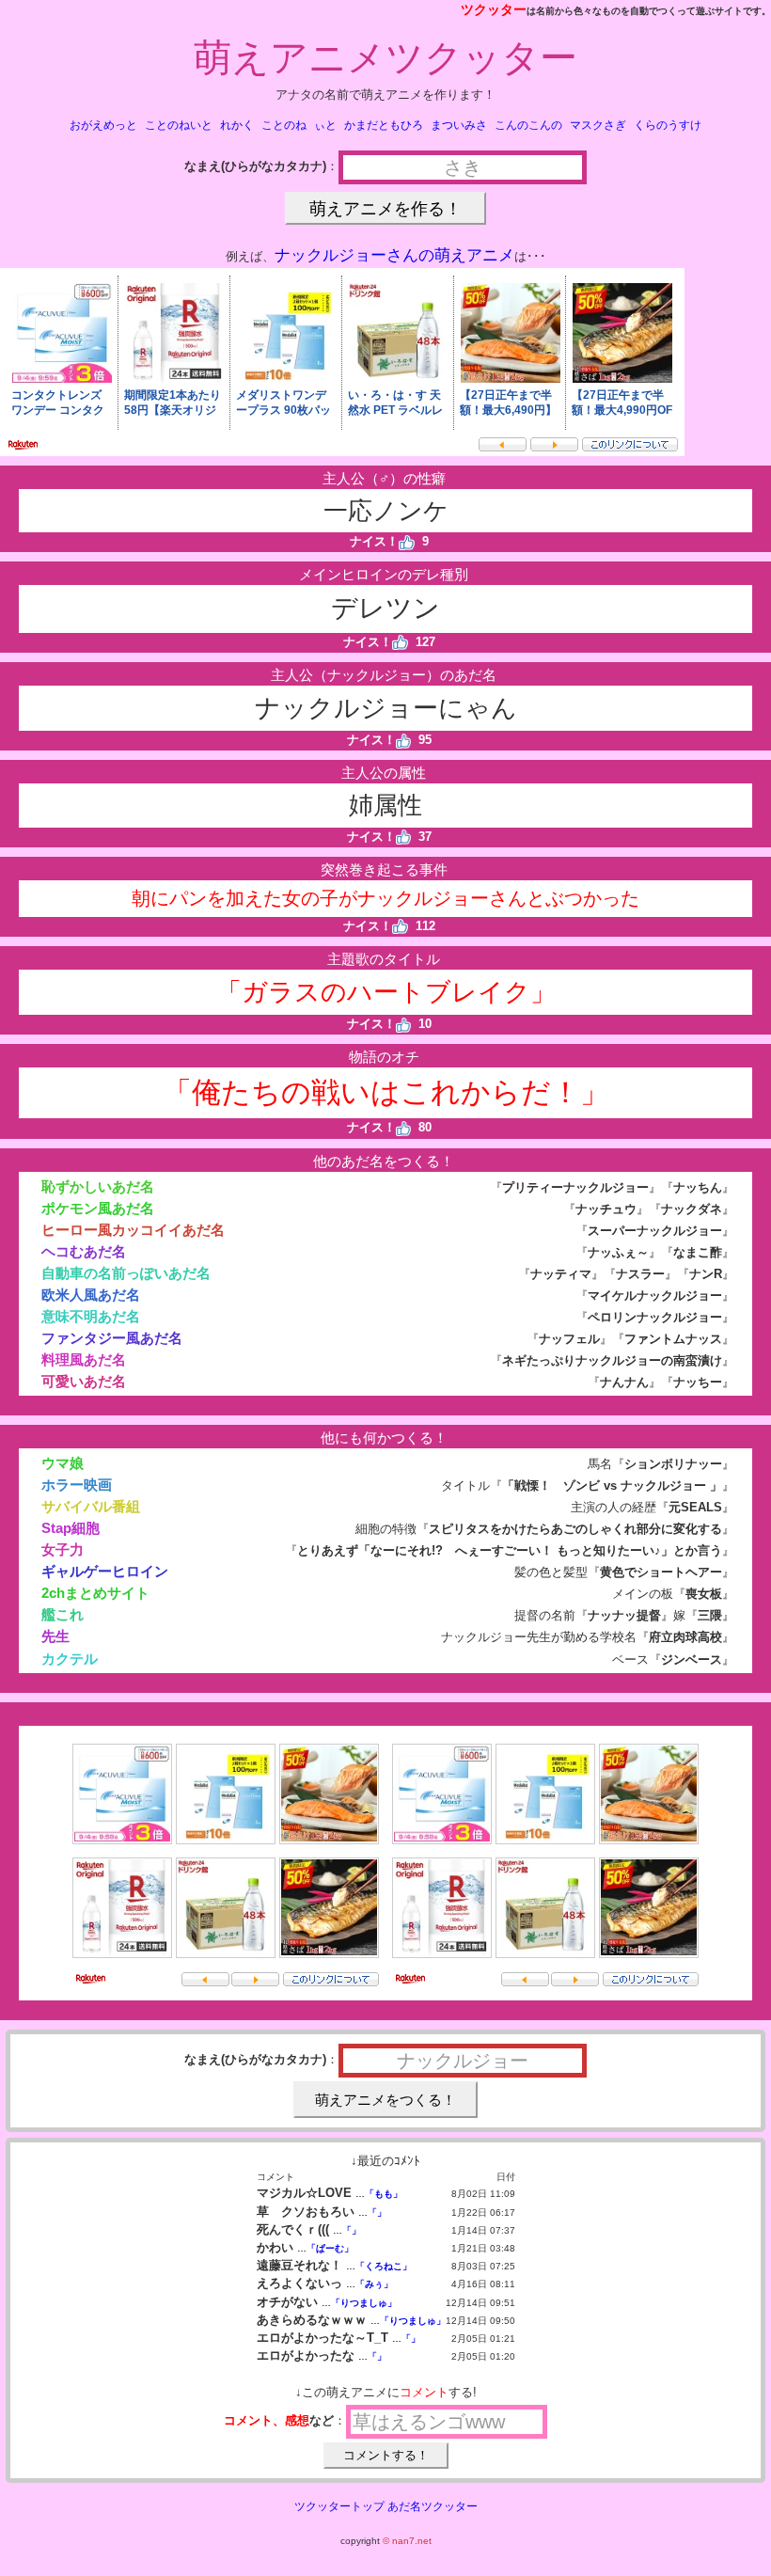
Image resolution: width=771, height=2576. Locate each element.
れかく (237, 125)
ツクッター (494, 9)
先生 (55, 1636)
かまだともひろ (384, 125)
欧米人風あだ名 (91, 1295)
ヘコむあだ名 (84, 1251)
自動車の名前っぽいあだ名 (126, 1273)
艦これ (63, 1614)
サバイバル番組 (91, 1506)
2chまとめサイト (95, 1593)
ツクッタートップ (339, 2506)
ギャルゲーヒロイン (105, 1571)
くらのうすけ (668, 125)
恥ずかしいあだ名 (98, 1186)
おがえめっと (103, 125)
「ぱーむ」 (330, 2248)
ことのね (284, 125)
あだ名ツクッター (433, 2506)
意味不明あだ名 (91, 1316)
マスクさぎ (598, 125)
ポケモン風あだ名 (98, 1208)
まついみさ (459, 125)
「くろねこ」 (384, 2266)
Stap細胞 (71, 1528)
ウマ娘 (63, 1463)
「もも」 (384, 2194)
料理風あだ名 (84, 1359)
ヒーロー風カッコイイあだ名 (133, 1230)
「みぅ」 (374, 2284)
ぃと (325, 125)
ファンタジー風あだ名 (112, 1338)
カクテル (70, 1659)
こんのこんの (528, 125)
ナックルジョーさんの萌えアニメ (394, 255)
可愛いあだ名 (84, 1381)
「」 (377, 2213)
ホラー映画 (77, 1485)
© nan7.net (407, 2541)
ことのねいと (179, 125)
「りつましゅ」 (364, 2303)
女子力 (63, 1549)
